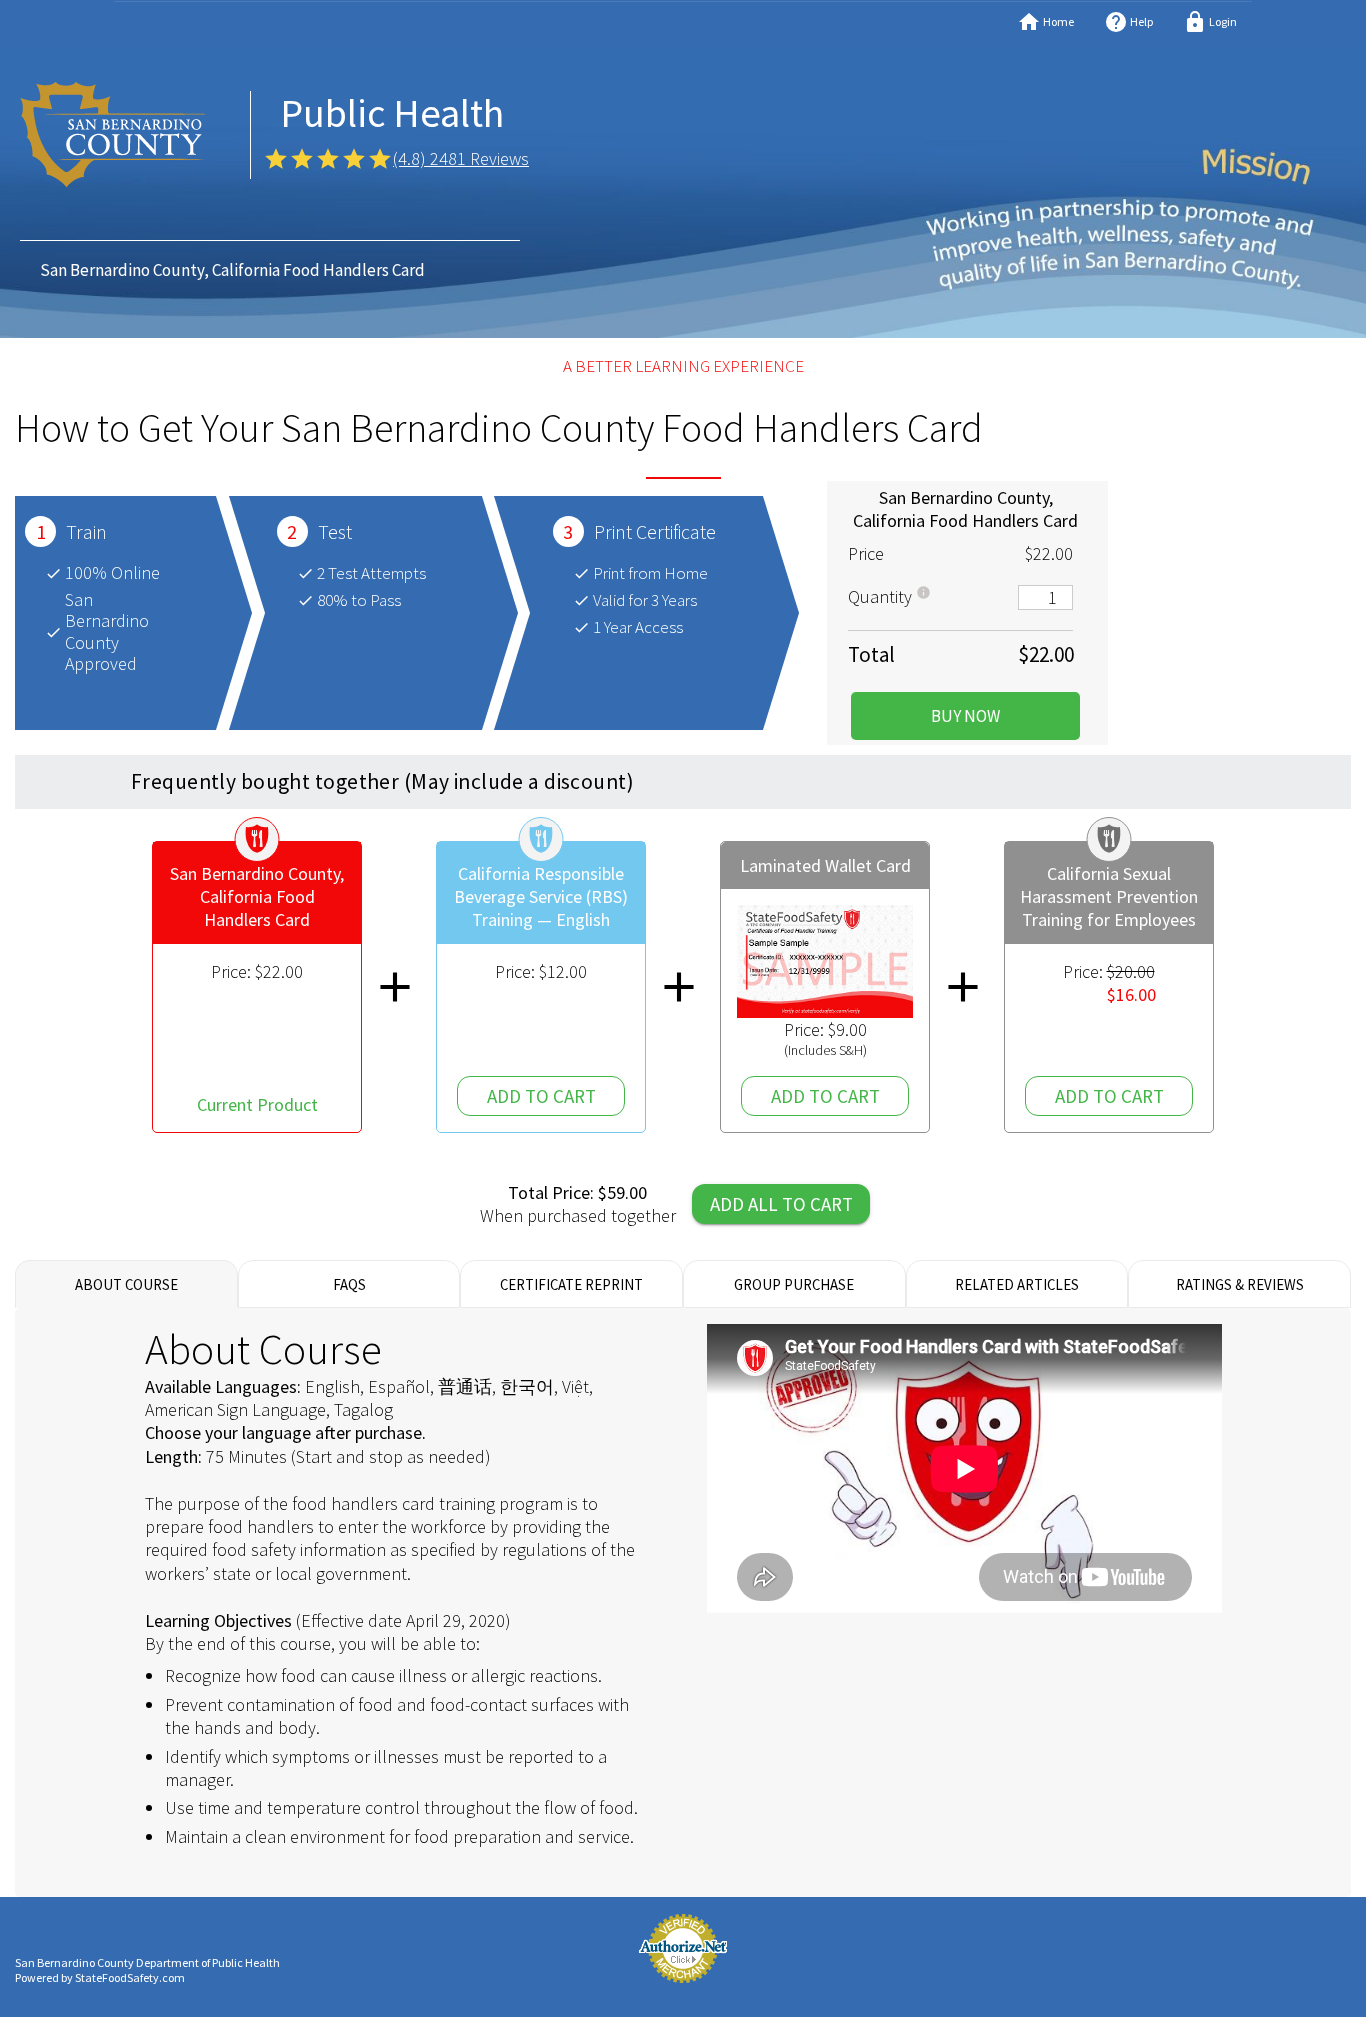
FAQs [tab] (349, 1283)
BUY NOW (965, 716)
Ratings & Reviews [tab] (1240, 1283)
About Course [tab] (126, 1283)
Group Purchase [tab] (794, 1283)
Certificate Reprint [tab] (571, 1283)
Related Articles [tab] (1017, 1283)
